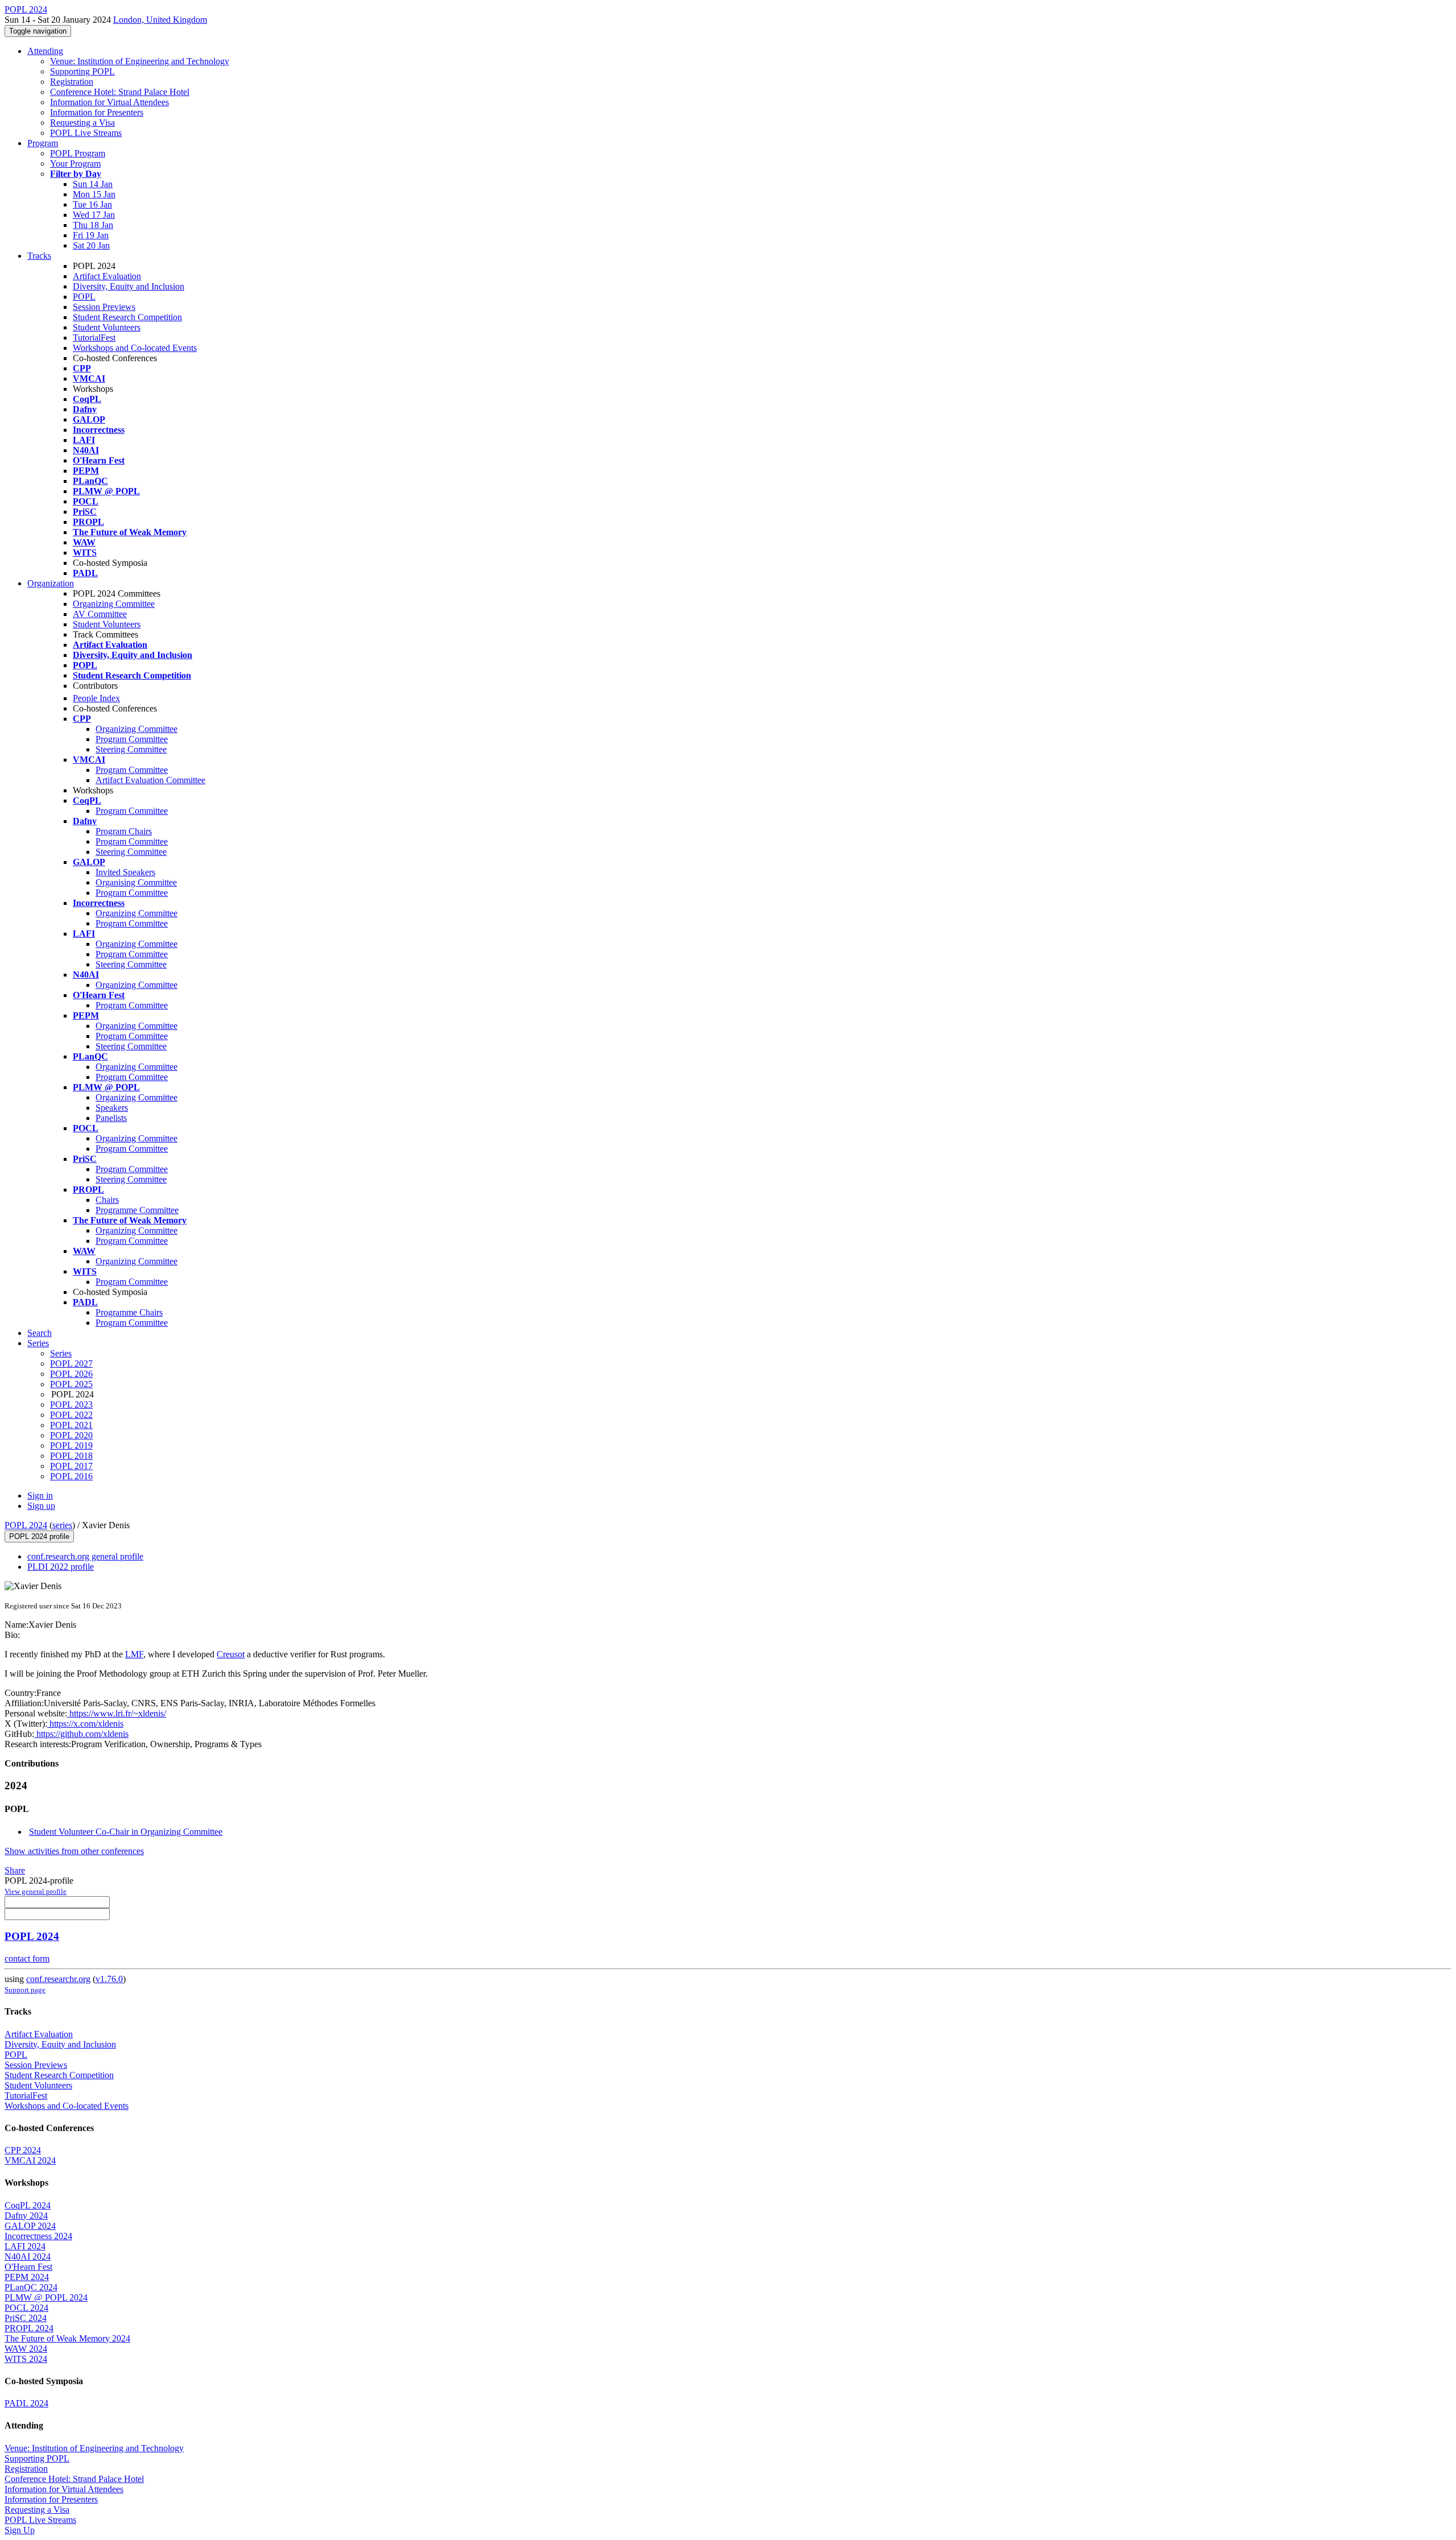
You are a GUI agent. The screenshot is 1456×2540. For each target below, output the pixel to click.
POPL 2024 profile (39, 1536)
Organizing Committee (114, 604)
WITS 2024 (26, 2359)
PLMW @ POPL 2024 (46, 2297)
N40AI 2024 (28, 2256)
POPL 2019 (71, 1445)
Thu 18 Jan (93, 225)
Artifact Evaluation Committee (150, 780)
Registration (72, 82)
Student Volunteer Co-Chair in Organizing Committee (126, 1832)
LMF (134, 1654)
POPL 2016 (71, 1476)
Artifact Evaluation (107, 276)
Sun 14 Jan (93, 184)
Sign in (40, 1496)
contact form (27, 1958)
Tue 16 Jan (92, 204)
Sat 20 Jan (91, 245)
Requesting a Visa (82, 123)
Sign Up (20, 2530)
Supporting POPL (82, 71)
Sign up (41, 1506)
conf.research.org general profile (85, 1556)
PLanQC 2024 (31, 2287)
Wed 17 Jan (94, 215)
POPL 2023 (71, 1405)
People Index (96, 698)
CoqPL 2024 (28, 2205)
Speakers (112, 1108)
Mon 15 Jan (94, 194)
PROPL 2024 (29, 2328)
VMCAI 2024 (30, 2160)
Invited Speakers (125, 872)
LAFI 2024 (25, 2246)
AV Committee (100, 614)
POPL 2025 (71, 1384)
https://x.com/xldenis (85, 1724)
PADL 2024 (26, 2403)
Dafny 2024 (26, 2216)
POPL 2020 (71, 1435)
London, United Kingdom (160, 20)
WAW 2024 (26, 2349)
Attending (45, 51)
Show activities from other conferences (74, 1851)
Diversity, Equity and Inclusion (129, 286)
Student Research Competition (127, 317)
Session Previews (104, 307)
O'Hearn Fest (28, 2267)
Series (61, 1353)
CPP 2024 (23, 2150)
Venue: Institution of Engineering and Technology (140, 61)
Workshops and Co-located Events (135, 348)
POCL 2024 (26, 2308)
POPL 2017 (71, 1466)
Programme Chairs (129, 1312)
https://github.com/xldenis (81, 1734)
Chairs (107, 1200)
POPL (84, 297)
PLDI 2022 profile (61, 1567)
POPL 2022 (71, 1415)
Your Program (75, 164)
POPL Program (78, 153)
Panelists (111, 1118)
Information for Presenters (97, 112)
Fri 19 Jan (91, 235)
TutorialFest (94, 338)
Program (43, 143)
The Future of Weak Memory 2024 (67, 2338)
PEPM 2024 (27, 2277)
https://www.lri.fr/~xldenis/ (117, 1713)
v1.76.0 (109, 1979)
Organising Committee (136, 882)
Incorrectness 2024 (38, 2236)
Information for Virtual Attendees (109, 102)
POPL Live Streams (86, 133)
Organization (51, 583)
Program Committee (132, 739)
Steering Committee (131, 749)
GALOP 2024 (30, 2226)
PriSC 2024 (26, 2318)
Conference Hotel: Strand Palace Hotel (120, 92)
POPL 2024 (26, 1525)
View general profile (36, 1891)
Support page (25, 1990)
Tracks (39, 256)
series (62, 1525)
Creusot (231, 1654)
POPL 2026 (71, 1374)
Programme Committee (137, 1210)
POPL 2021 (71, 1425)
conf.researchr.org (58, 1979)
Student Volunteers (107, 327)
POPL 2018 (71, 1456)
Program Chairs (124, 831)
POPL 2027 (71, 1364)
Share (15, 1870)
